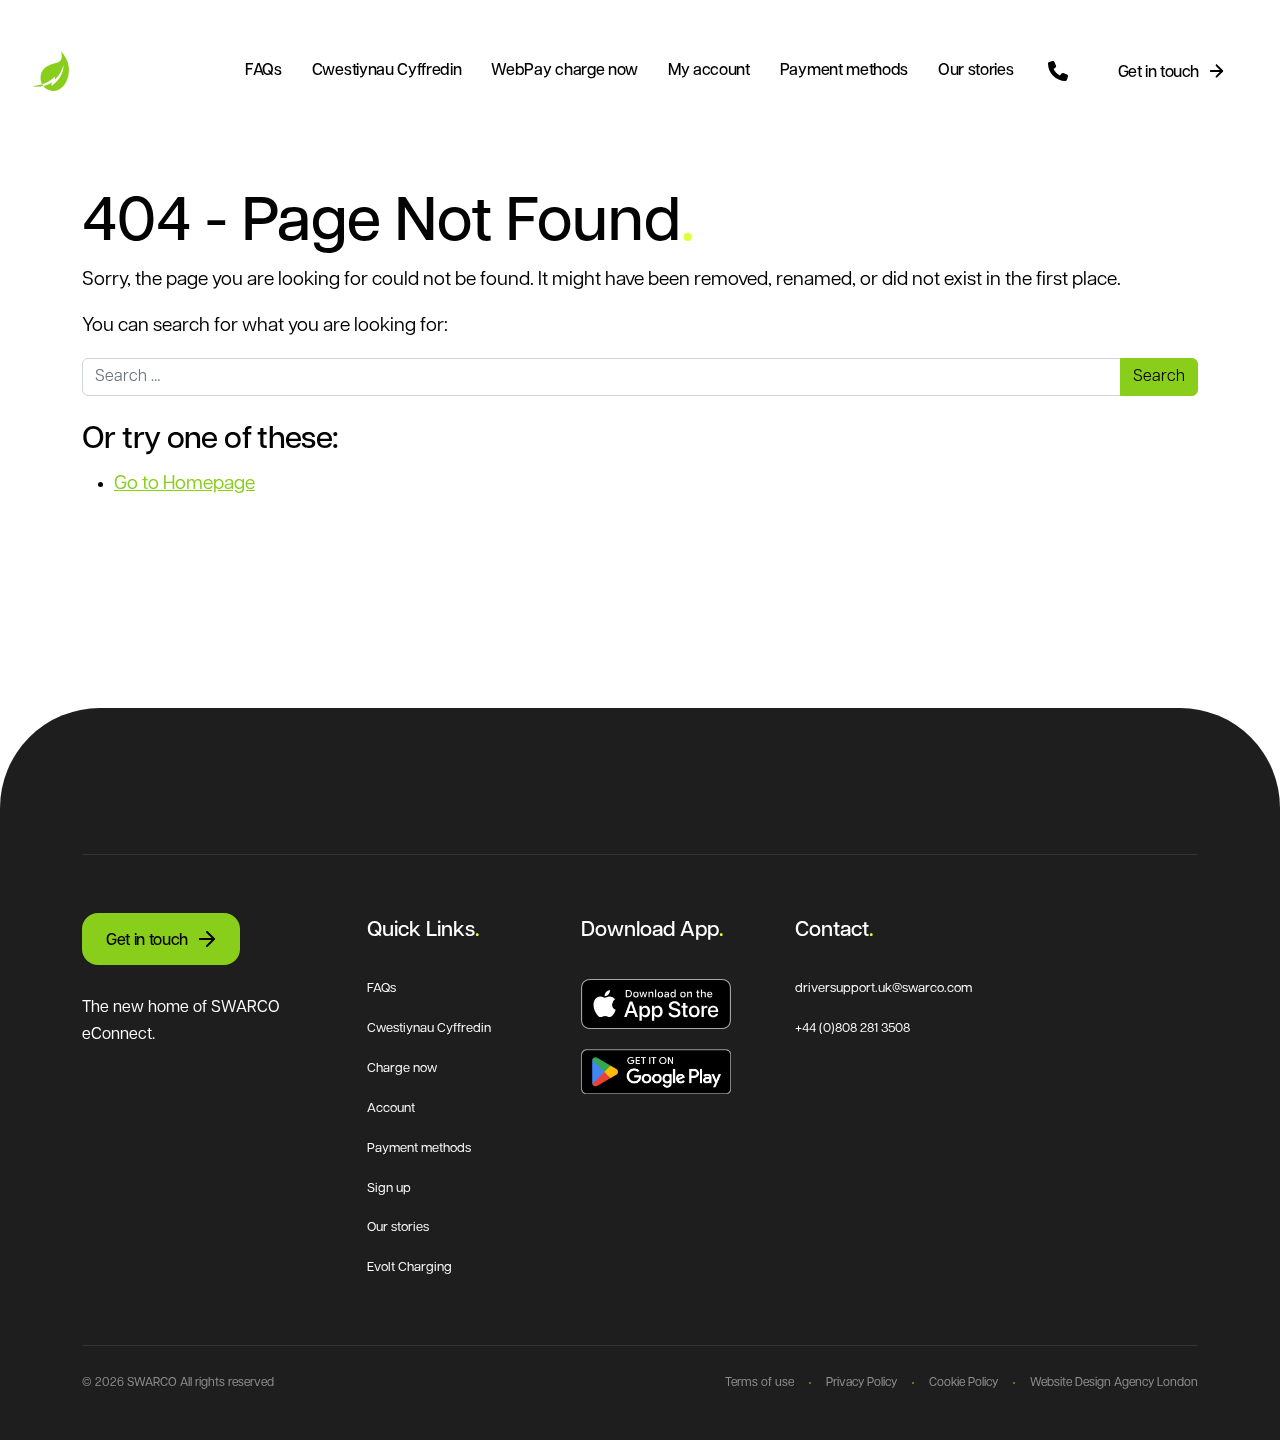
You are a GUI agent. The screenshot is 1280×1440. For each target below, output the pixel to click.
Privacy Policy (861, 1383)
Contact (832, 930)
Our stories (975, 71)
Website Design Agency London (1114, 1383)
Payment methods (844, 71)
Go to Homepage (184, 484)
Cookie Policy (963, 1383)
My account (709, 71)
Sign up (389, 1188)
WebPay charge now (564, 71)
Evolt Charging (409, 1267)
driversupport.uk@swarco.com (883, 988)
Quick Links (421, 930)
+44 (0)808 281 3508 (852, 1028)
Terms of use (759, 1383)
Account (391, 1108)
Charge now (402, 1068)
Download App (650, 930)
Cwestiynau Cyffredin (387, 71)
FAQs (263, 71)
